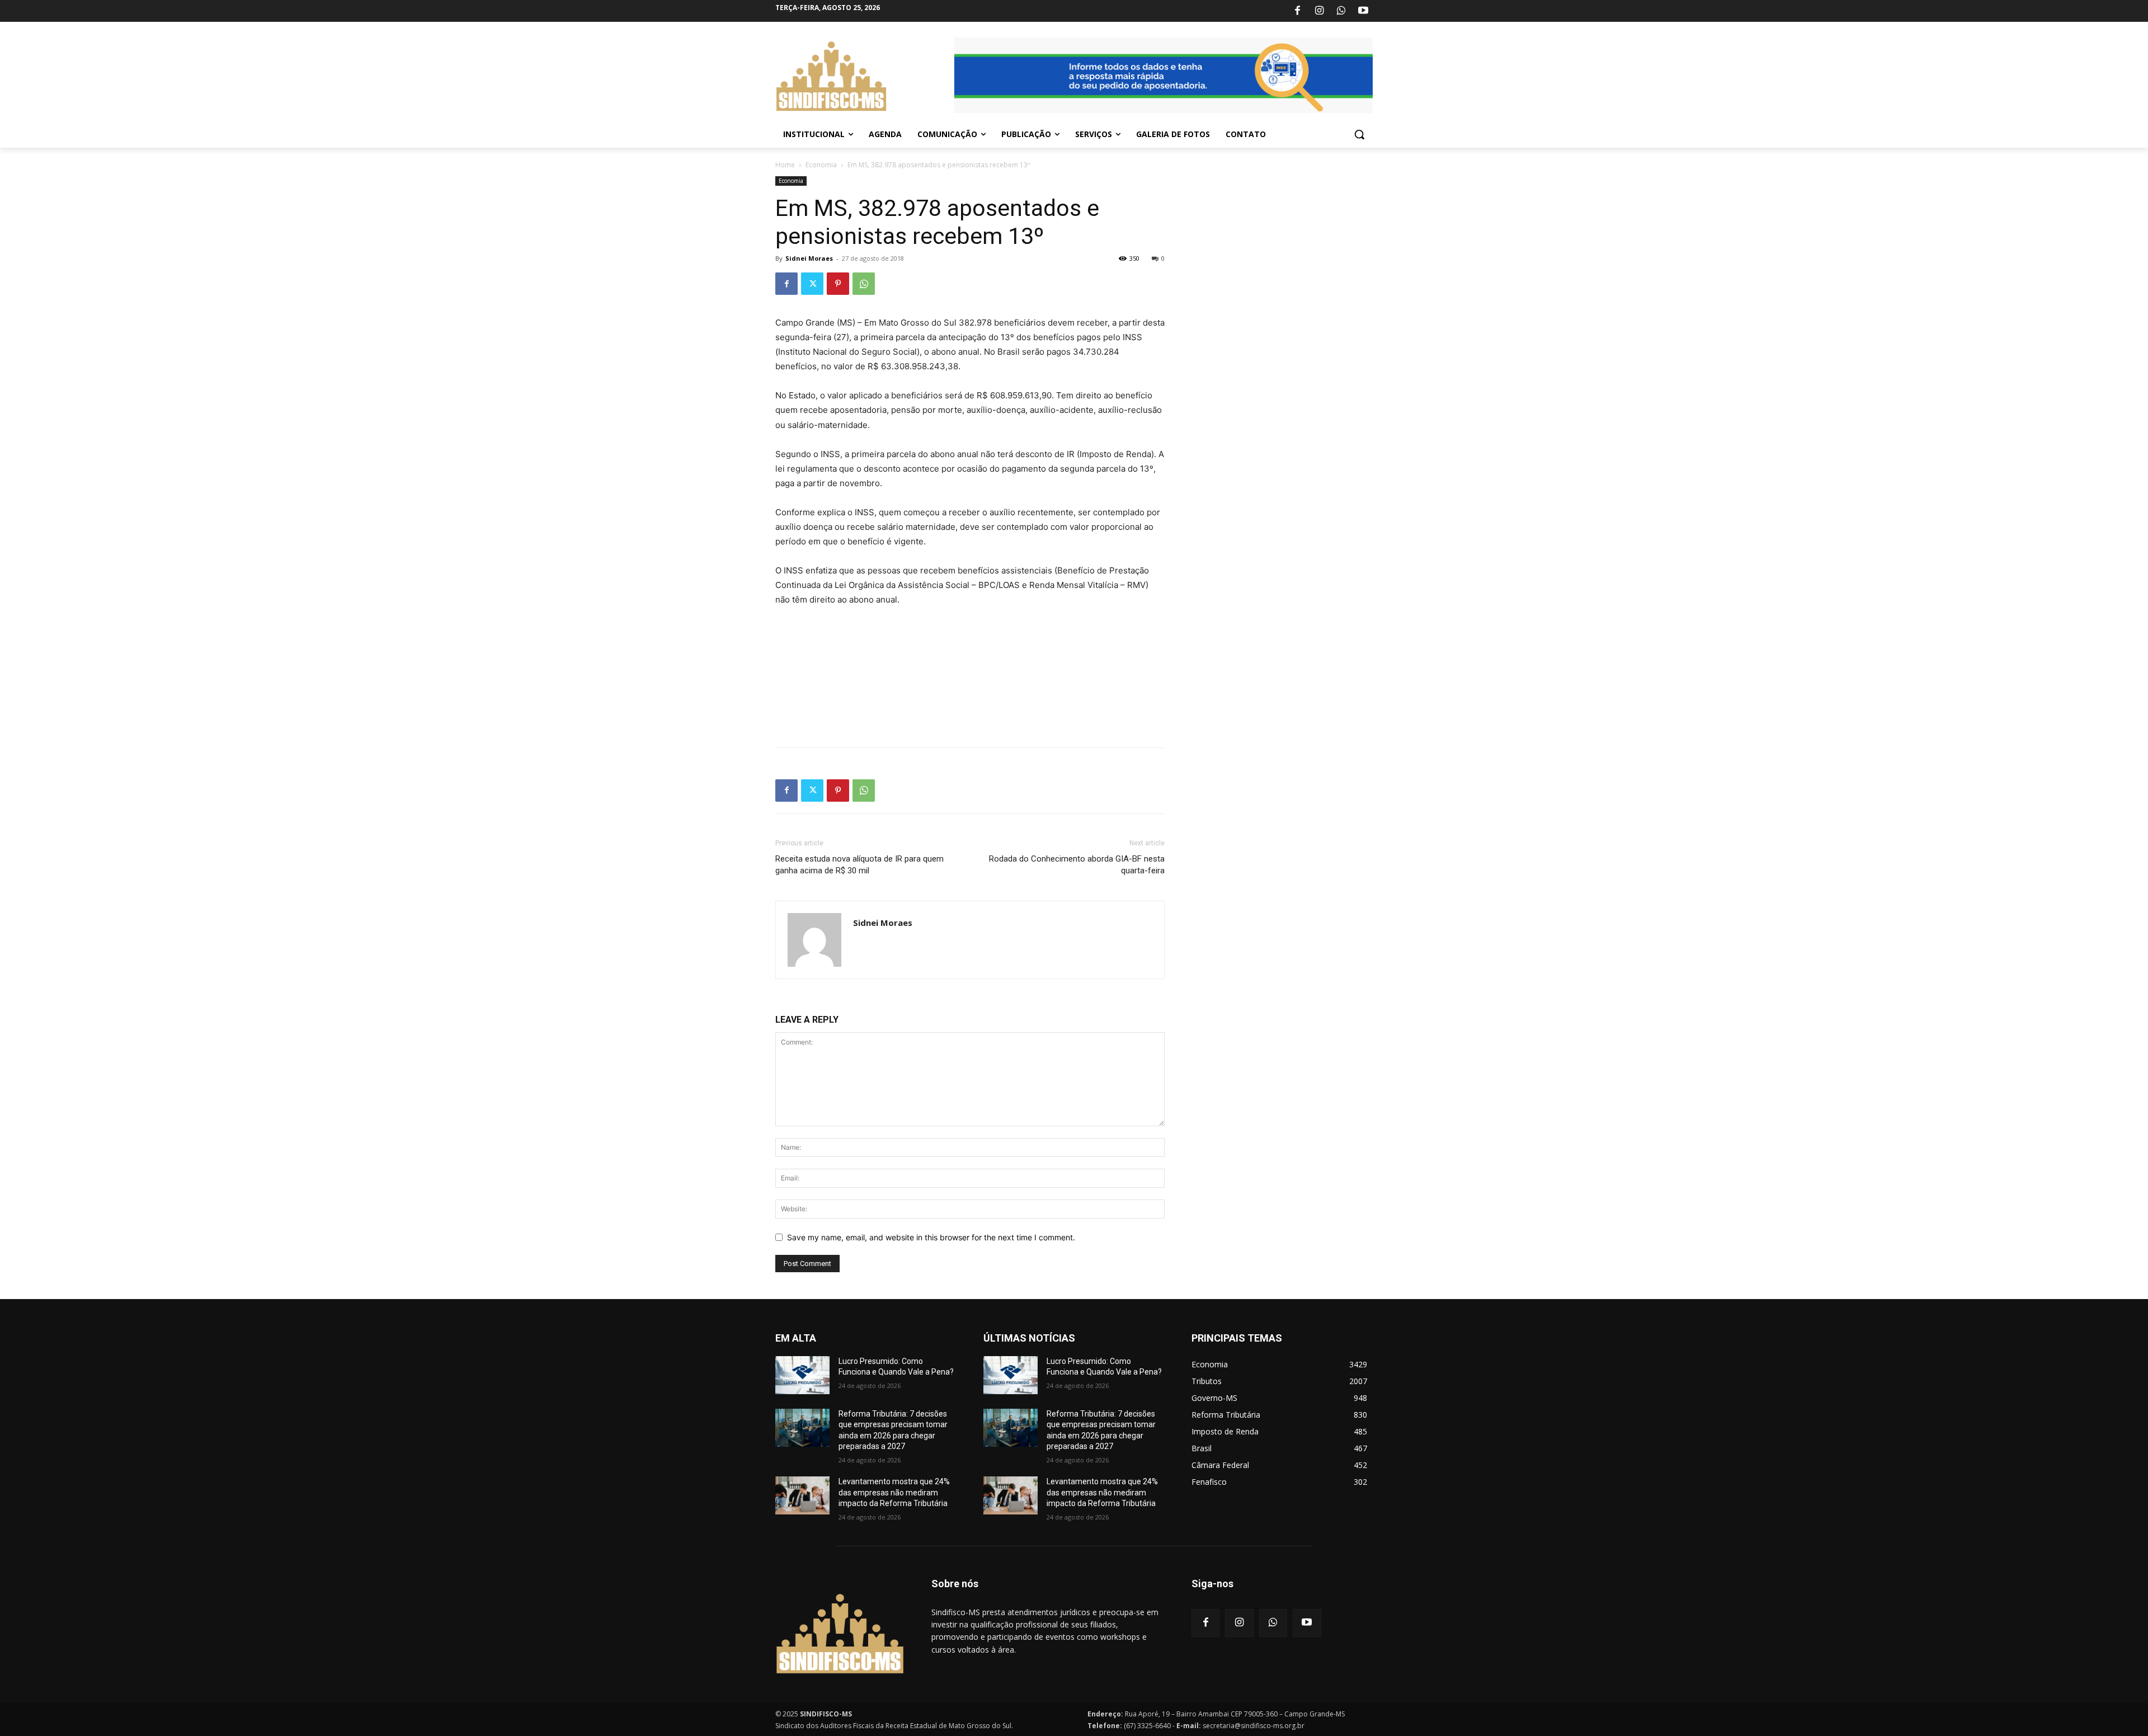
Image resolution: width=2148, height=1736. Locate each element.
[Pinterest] (838, 284)
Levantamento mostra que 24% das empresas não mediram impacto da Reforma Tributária (894, 1492)
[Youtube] (1363, 11)
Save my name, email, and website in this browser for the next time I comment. (931, 1237)
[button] (1359, 134)
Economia (821, 165)
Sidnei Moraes (809, 258)
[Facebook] (1297, 11)
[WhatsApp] (1341, 11)
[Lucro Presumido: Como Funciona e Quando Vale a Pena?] (802, 1375)
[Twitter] (812, 284)
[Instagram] (1319, 11)
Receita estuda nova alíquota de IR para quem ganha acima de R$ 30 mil (859, 865)
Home (785, 165)
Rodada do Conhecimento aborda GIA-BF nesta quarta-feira (1077, 865)
